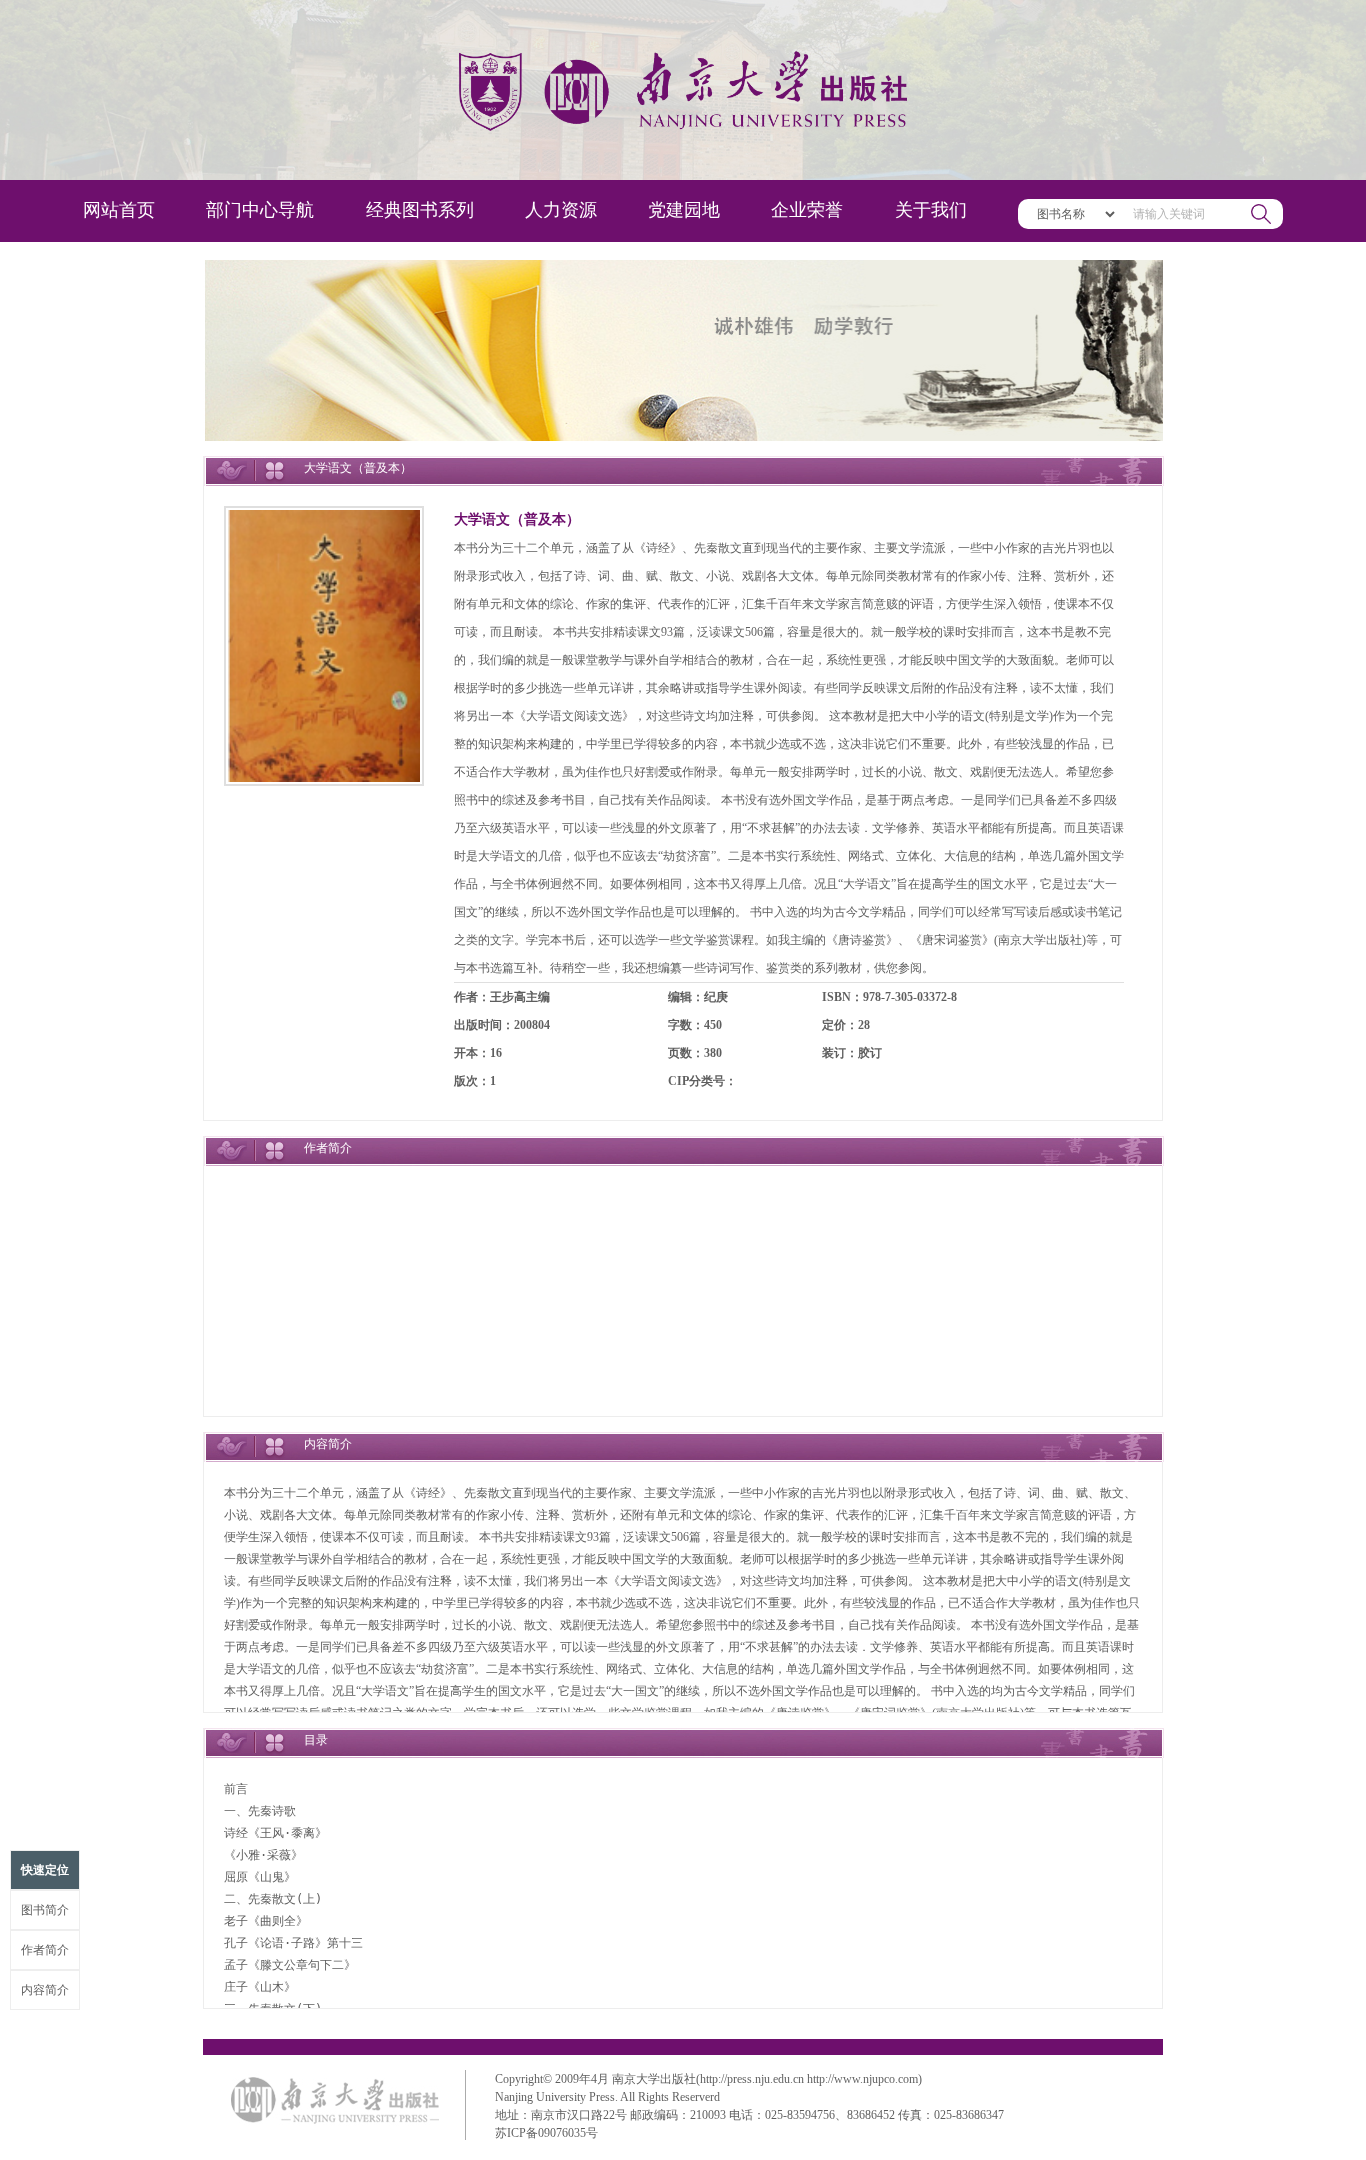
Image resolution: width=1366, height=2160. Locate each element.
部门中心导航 (260, 210)
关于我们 (931, 210)
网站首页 (119, 210)
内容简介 (45, 1990)
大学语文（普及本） (517, 519)
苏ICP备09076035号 (546, 2133)
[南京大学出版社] (683, 90)
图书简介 (45, 1910)
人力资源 (561, 210)
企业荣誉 (807, 210)
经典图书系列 (420, 210)
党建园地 (684, 210)
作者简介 (45, 1950)
